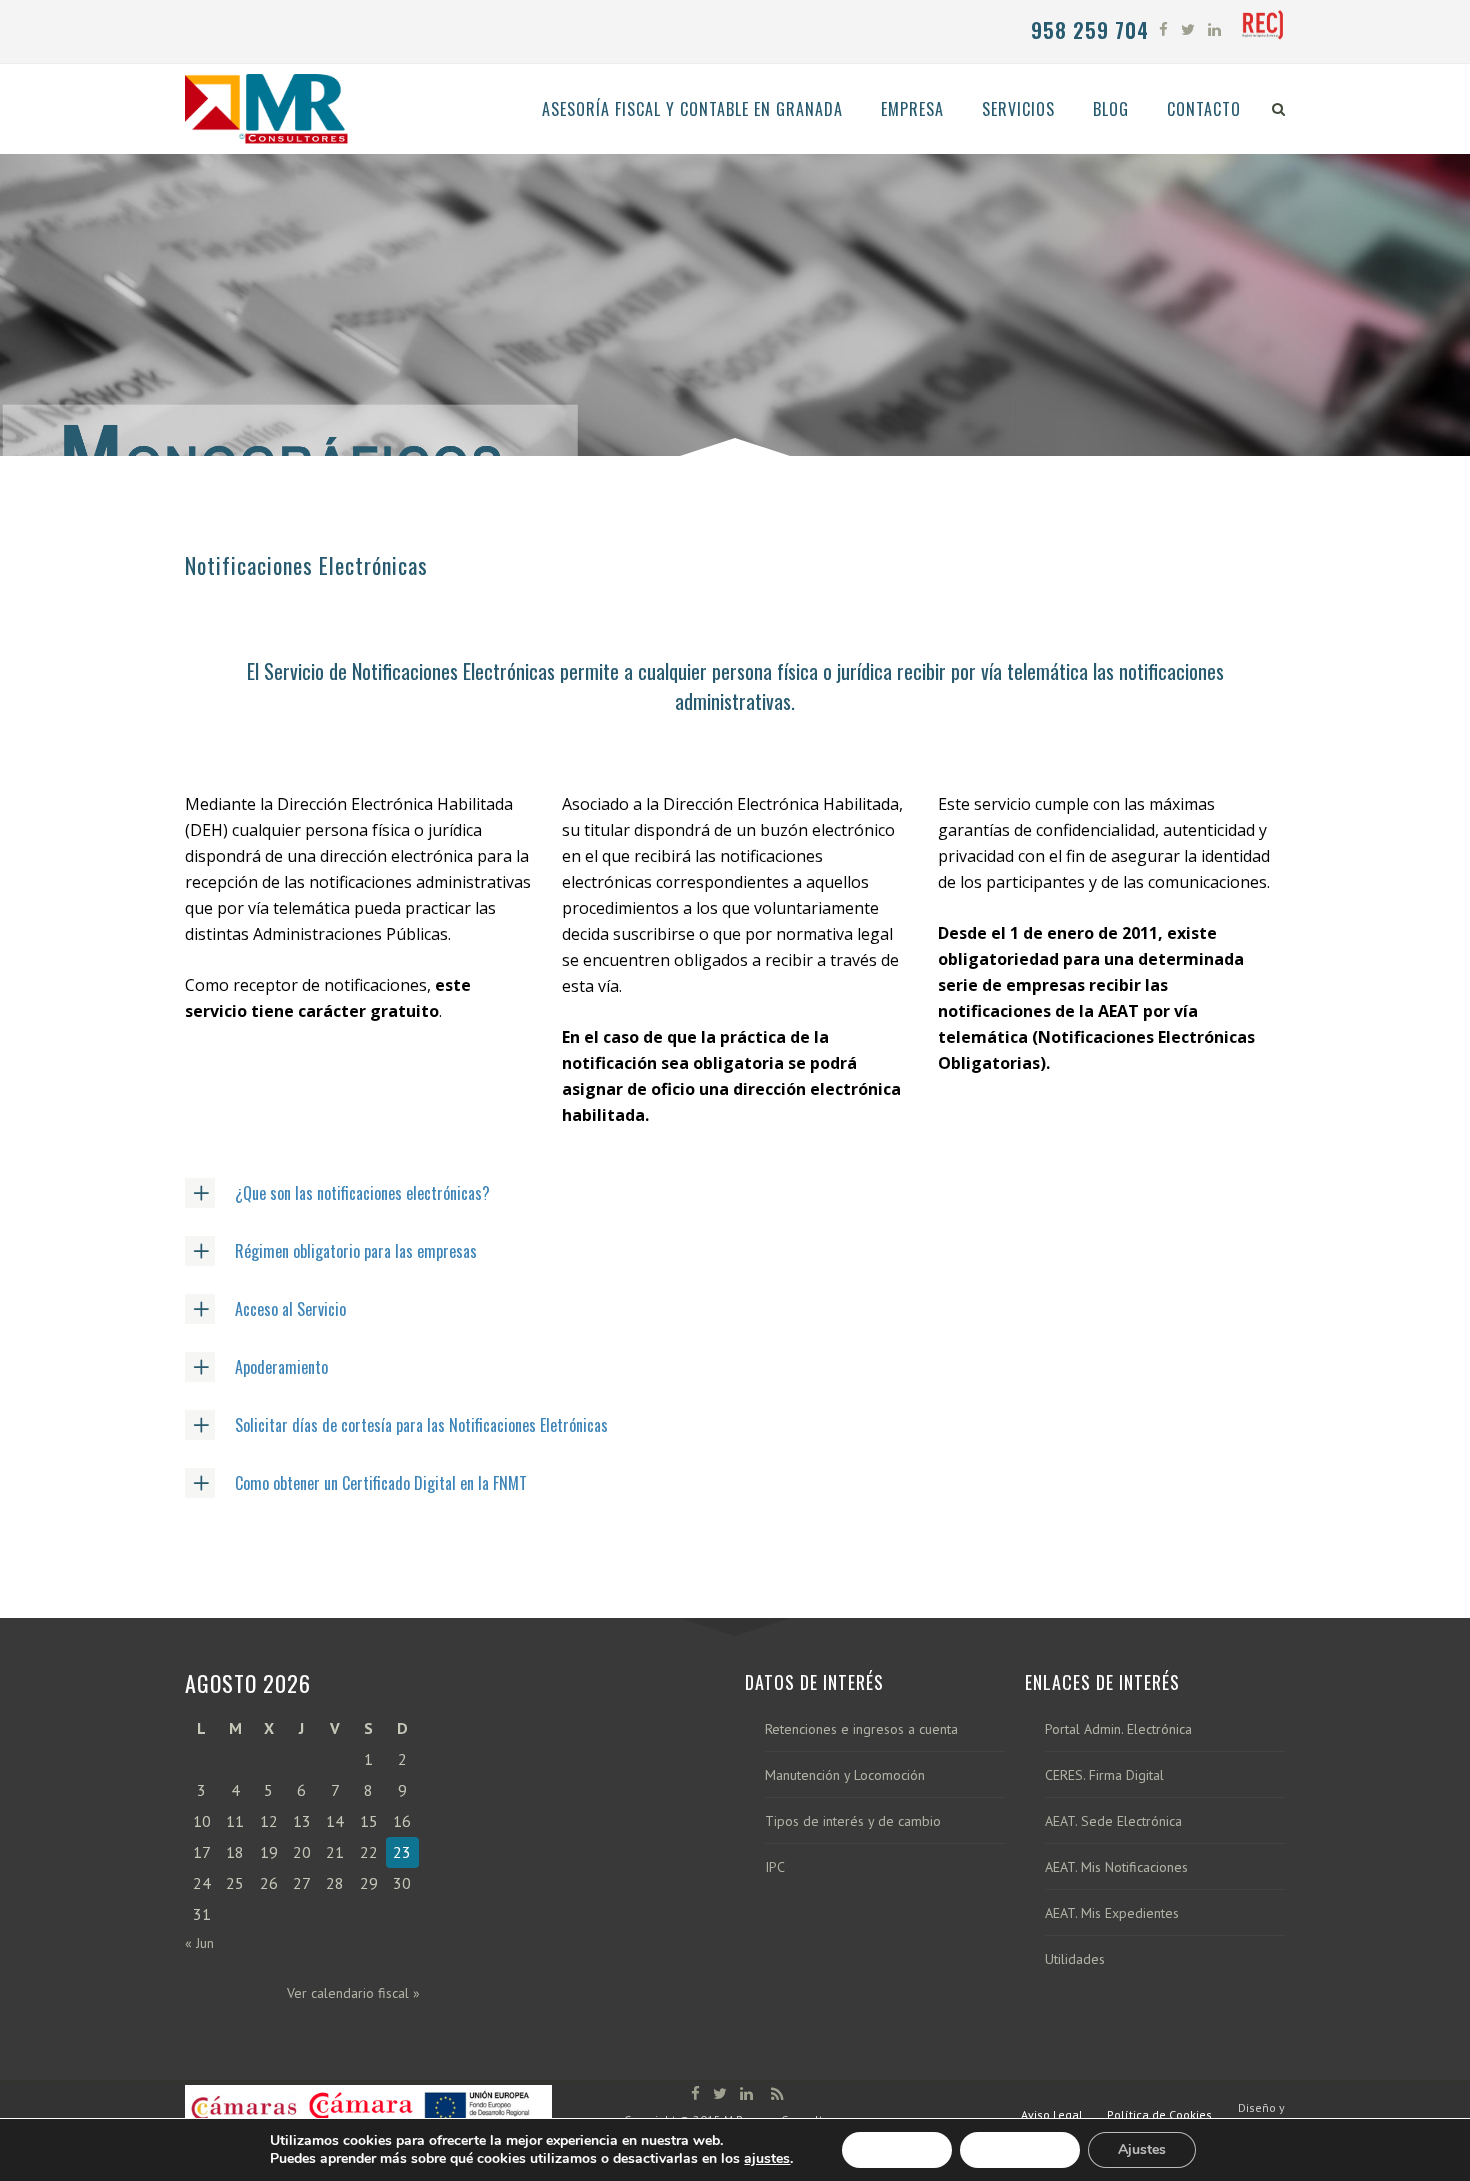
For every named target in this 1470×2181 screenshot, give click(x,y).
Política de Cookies (1159, 2114)
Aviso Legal (1052, 2114)
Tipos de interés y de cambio (853, 1821)
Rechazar (1020, 2149)
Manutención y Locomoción (845, 1775)
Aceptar (897, 2149)
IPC (775, 1867)
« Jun (199, 1943)
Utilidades (1075, 1959)
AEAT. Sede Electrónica (1113, 1821)
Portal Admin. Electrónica (1118, 1729)
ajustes (767, 2159)
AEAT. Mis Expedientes (1112, 1913)
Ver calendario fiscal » (353, 1993)
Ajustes (1142, 2149)
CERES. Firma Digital (1104, 1775)
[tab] (735, 1193)
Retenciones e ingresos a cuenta (861, 1729)
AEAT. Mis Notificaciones (1116, 1867)
